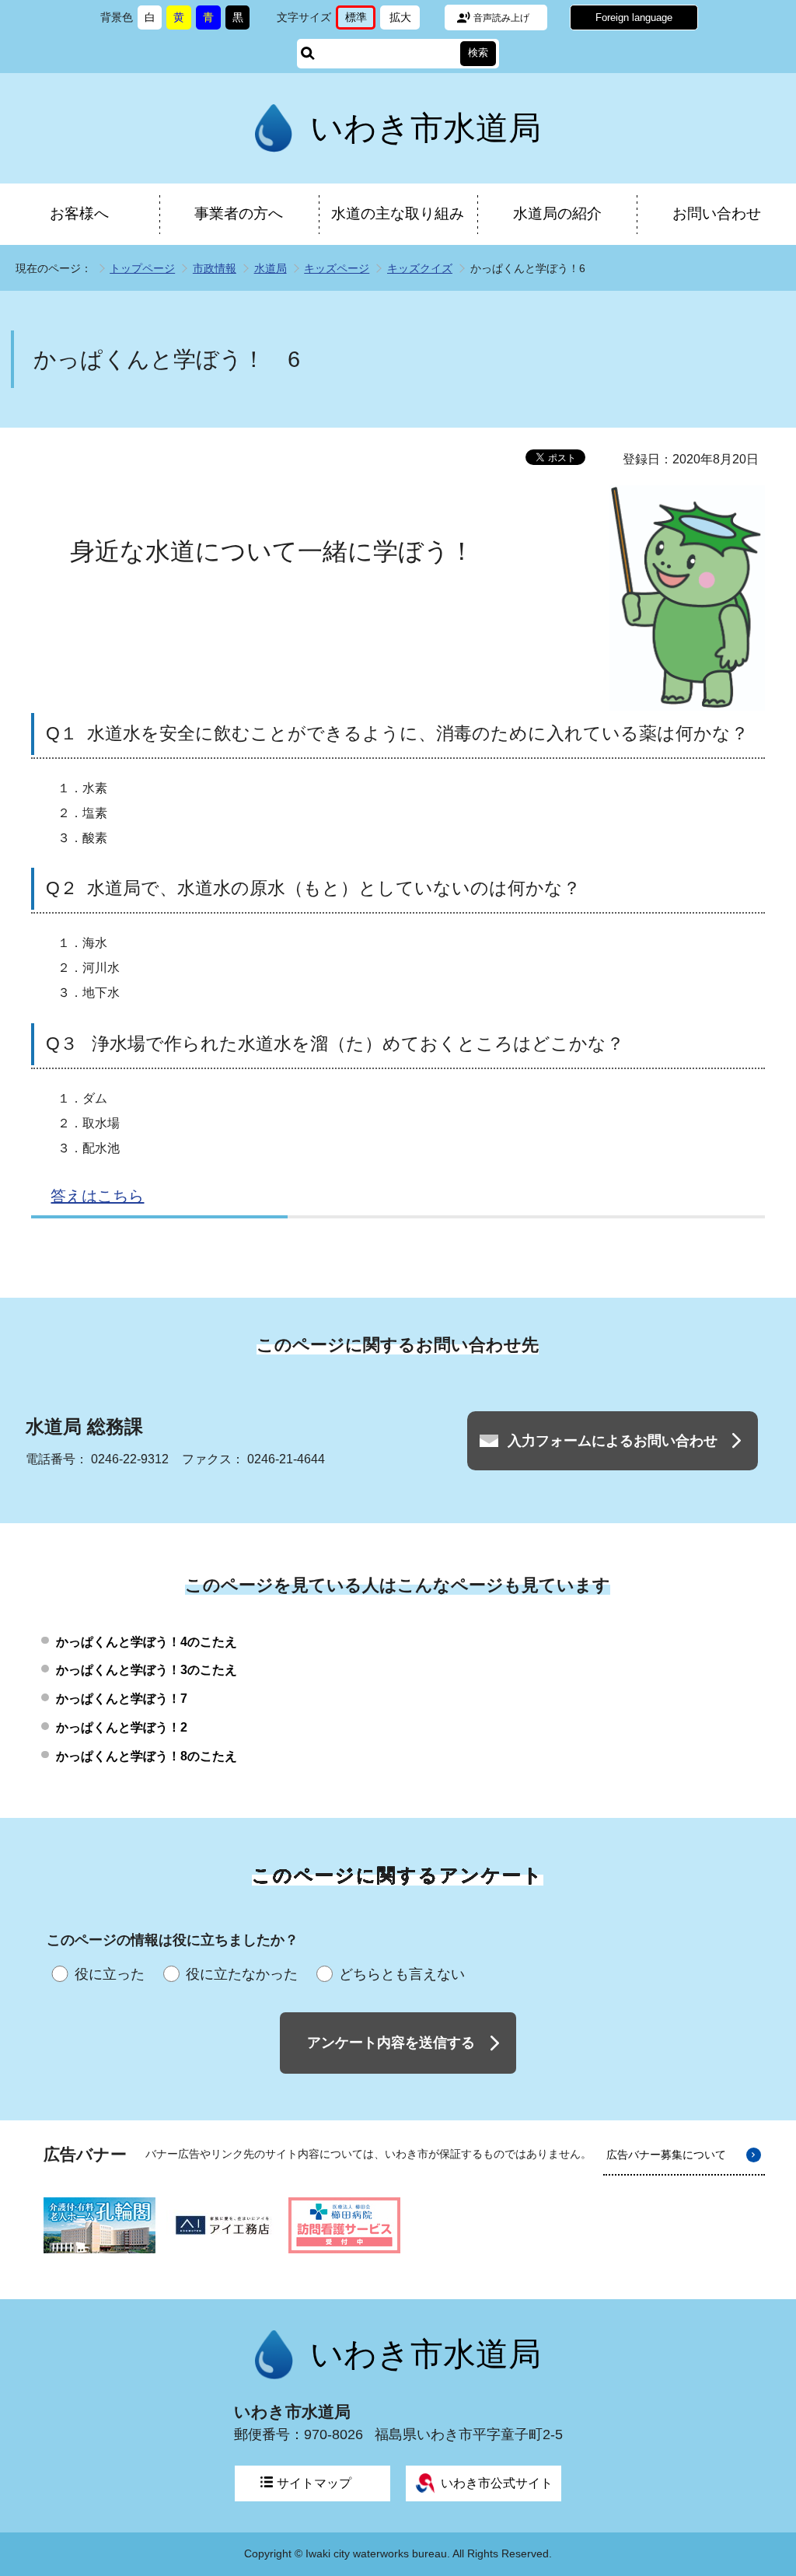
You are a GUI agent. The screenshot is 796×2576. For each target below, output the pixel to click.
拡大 (405, 20)
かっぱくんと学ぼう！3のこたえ (147, 1670)
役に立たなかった (242, 1974)
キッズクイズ (420, 268)
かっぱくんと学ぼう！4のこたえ (147, 1642)
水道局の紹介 (557, 213)
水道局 (271, 268)
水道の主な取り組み (398, 213)
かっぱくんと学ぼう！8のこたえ (147, 1756)
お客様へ (79, 213)
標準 (360, 20)
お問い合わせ (717, 213)
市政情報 (215, 268)
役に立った (110, 1974)
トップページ (142, 268)
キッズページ (337, 268)
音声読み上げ (501, 18)
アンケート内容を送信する (391, 2043)
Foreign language (634, 17)
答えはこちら (97, 1196)
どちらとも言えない (402, 1974)
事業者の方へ (239, 213)
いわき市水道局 (426, 128)
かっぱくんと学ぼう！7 (122, 1699)
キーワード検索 (308, 54)
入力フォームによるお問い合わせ (613, 1441)
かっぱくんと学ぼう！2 (122, 1727)
